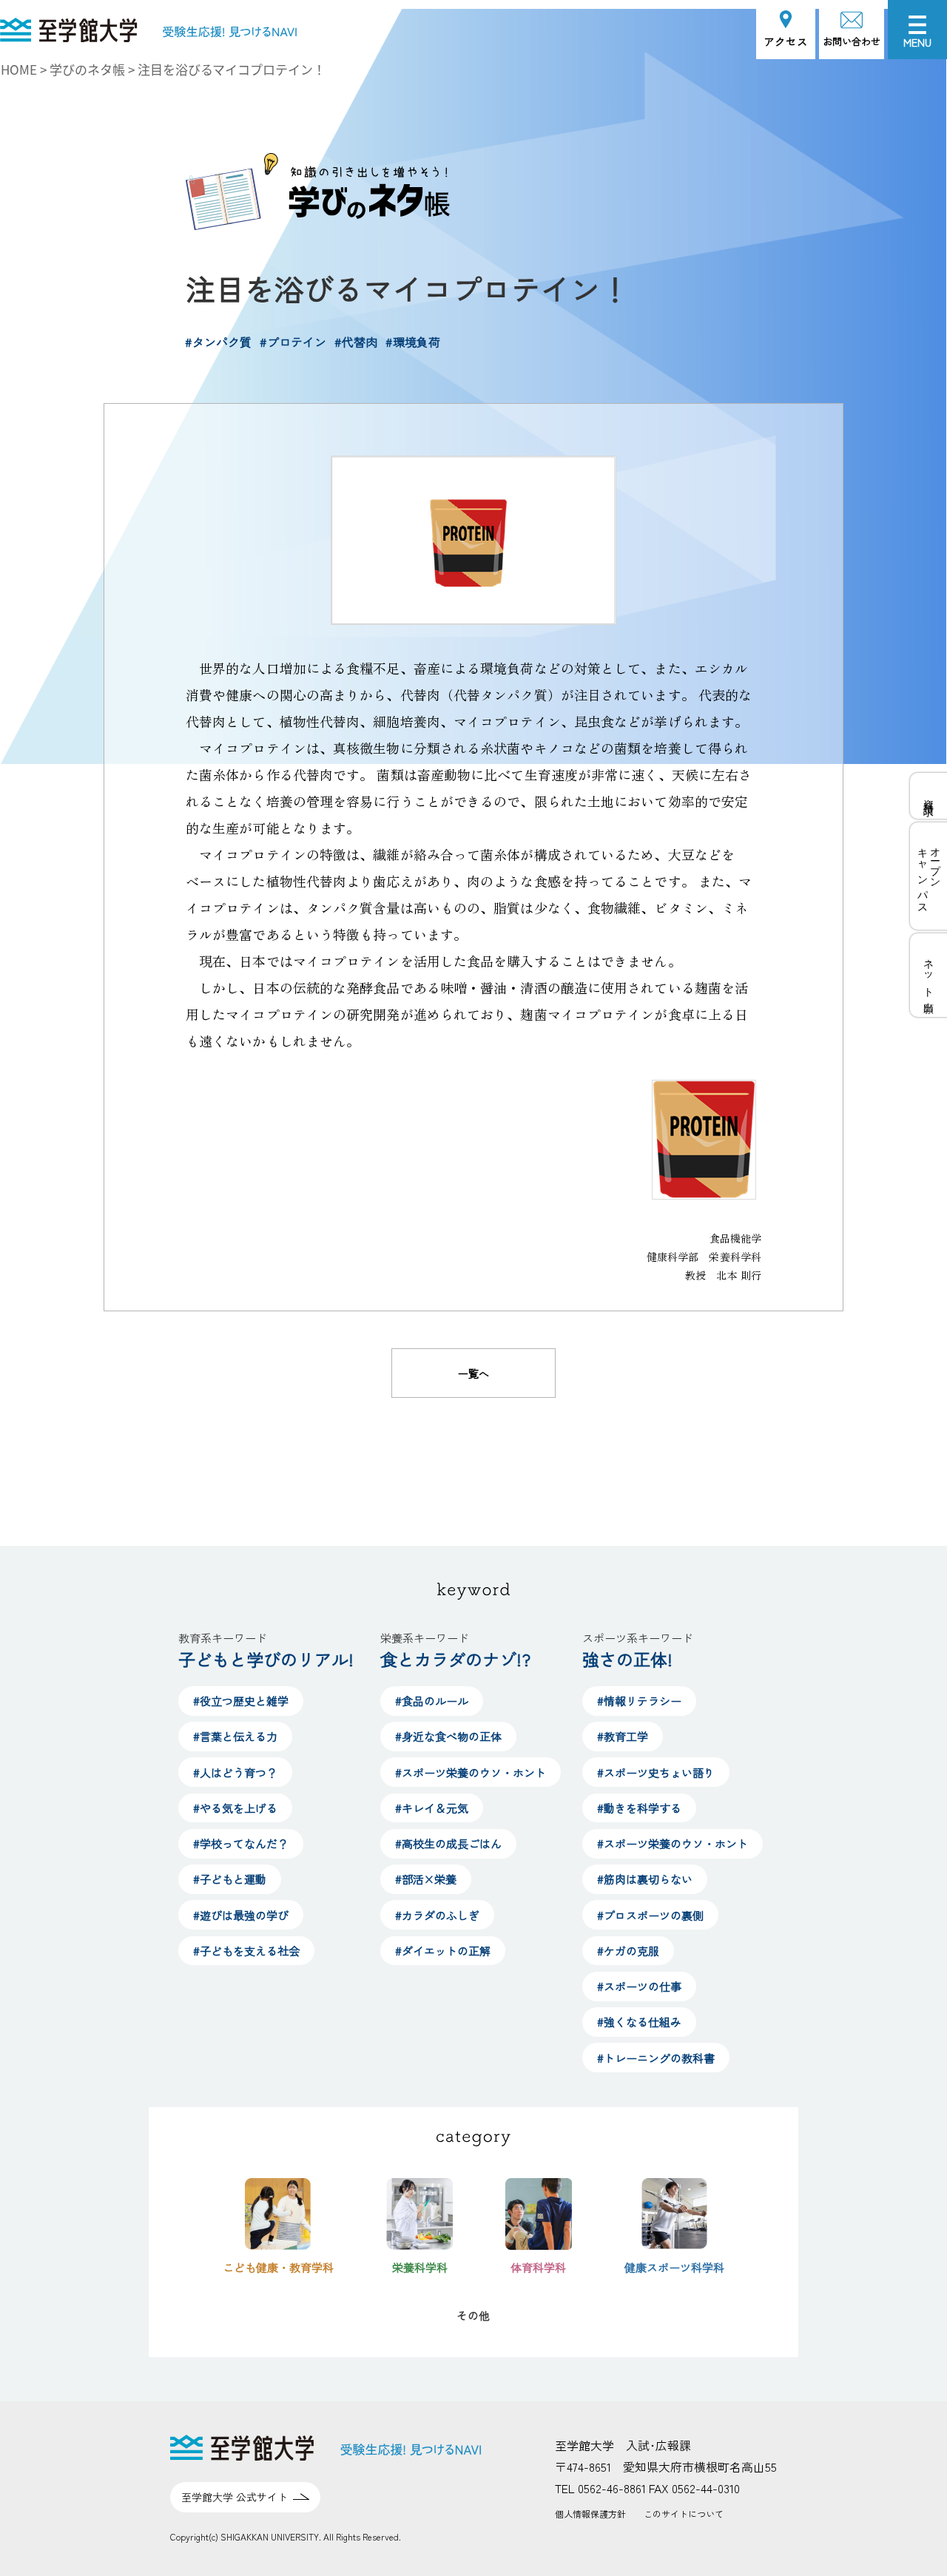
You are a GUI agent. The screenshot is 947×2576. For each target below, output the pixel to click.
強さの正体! (627, 1659)
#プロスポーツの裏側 (650, 1915)
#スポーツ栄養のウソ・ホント (471, 1772)
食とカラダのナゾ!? (455, 1659)
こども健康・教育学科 (278, 2267)
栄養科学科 (420, 2267)
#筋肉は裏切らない (645, 1879)
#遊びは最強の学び (241, 1915)
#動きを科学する (639, 1808)
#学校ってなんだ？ (241, 1843)
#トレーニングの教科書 (656, 2058)
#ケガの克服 (628, 1951)
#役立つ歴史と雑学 (241, 1701)
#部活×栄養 (426, 1879)
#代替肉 (356, 342)
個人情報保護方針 (590, 2514)
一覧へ (473, 1373)
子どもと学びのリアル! (266, 1659)
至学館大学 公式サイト (235, 2497)
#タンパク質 (218, 342)
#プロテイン (293, 342)
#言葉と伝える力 (235, 1736)
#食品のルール (432, 1701)
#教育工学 (623, 1736)
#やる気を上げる (235, 1808)
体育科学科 (538, 2267)
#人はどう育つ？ (235, 1772)
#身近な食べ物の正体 (448, 1736)
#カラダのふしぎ (437, 1915)
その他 (473, 2315)
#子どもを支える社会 (246, 1951)
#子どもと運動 (230, 1879)
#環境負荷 (413, 342)
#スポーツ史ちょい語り (656, 1772)
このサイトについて (684, 2514)
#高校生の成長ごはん (448, 1843)
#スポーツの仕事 (639, 1986)
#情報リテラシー (639, 1701)
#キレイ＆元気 (432, 1808)
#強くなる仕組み (639, 2022)
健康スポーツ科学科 (674, 2267)
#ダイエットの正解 (443, 1951)
